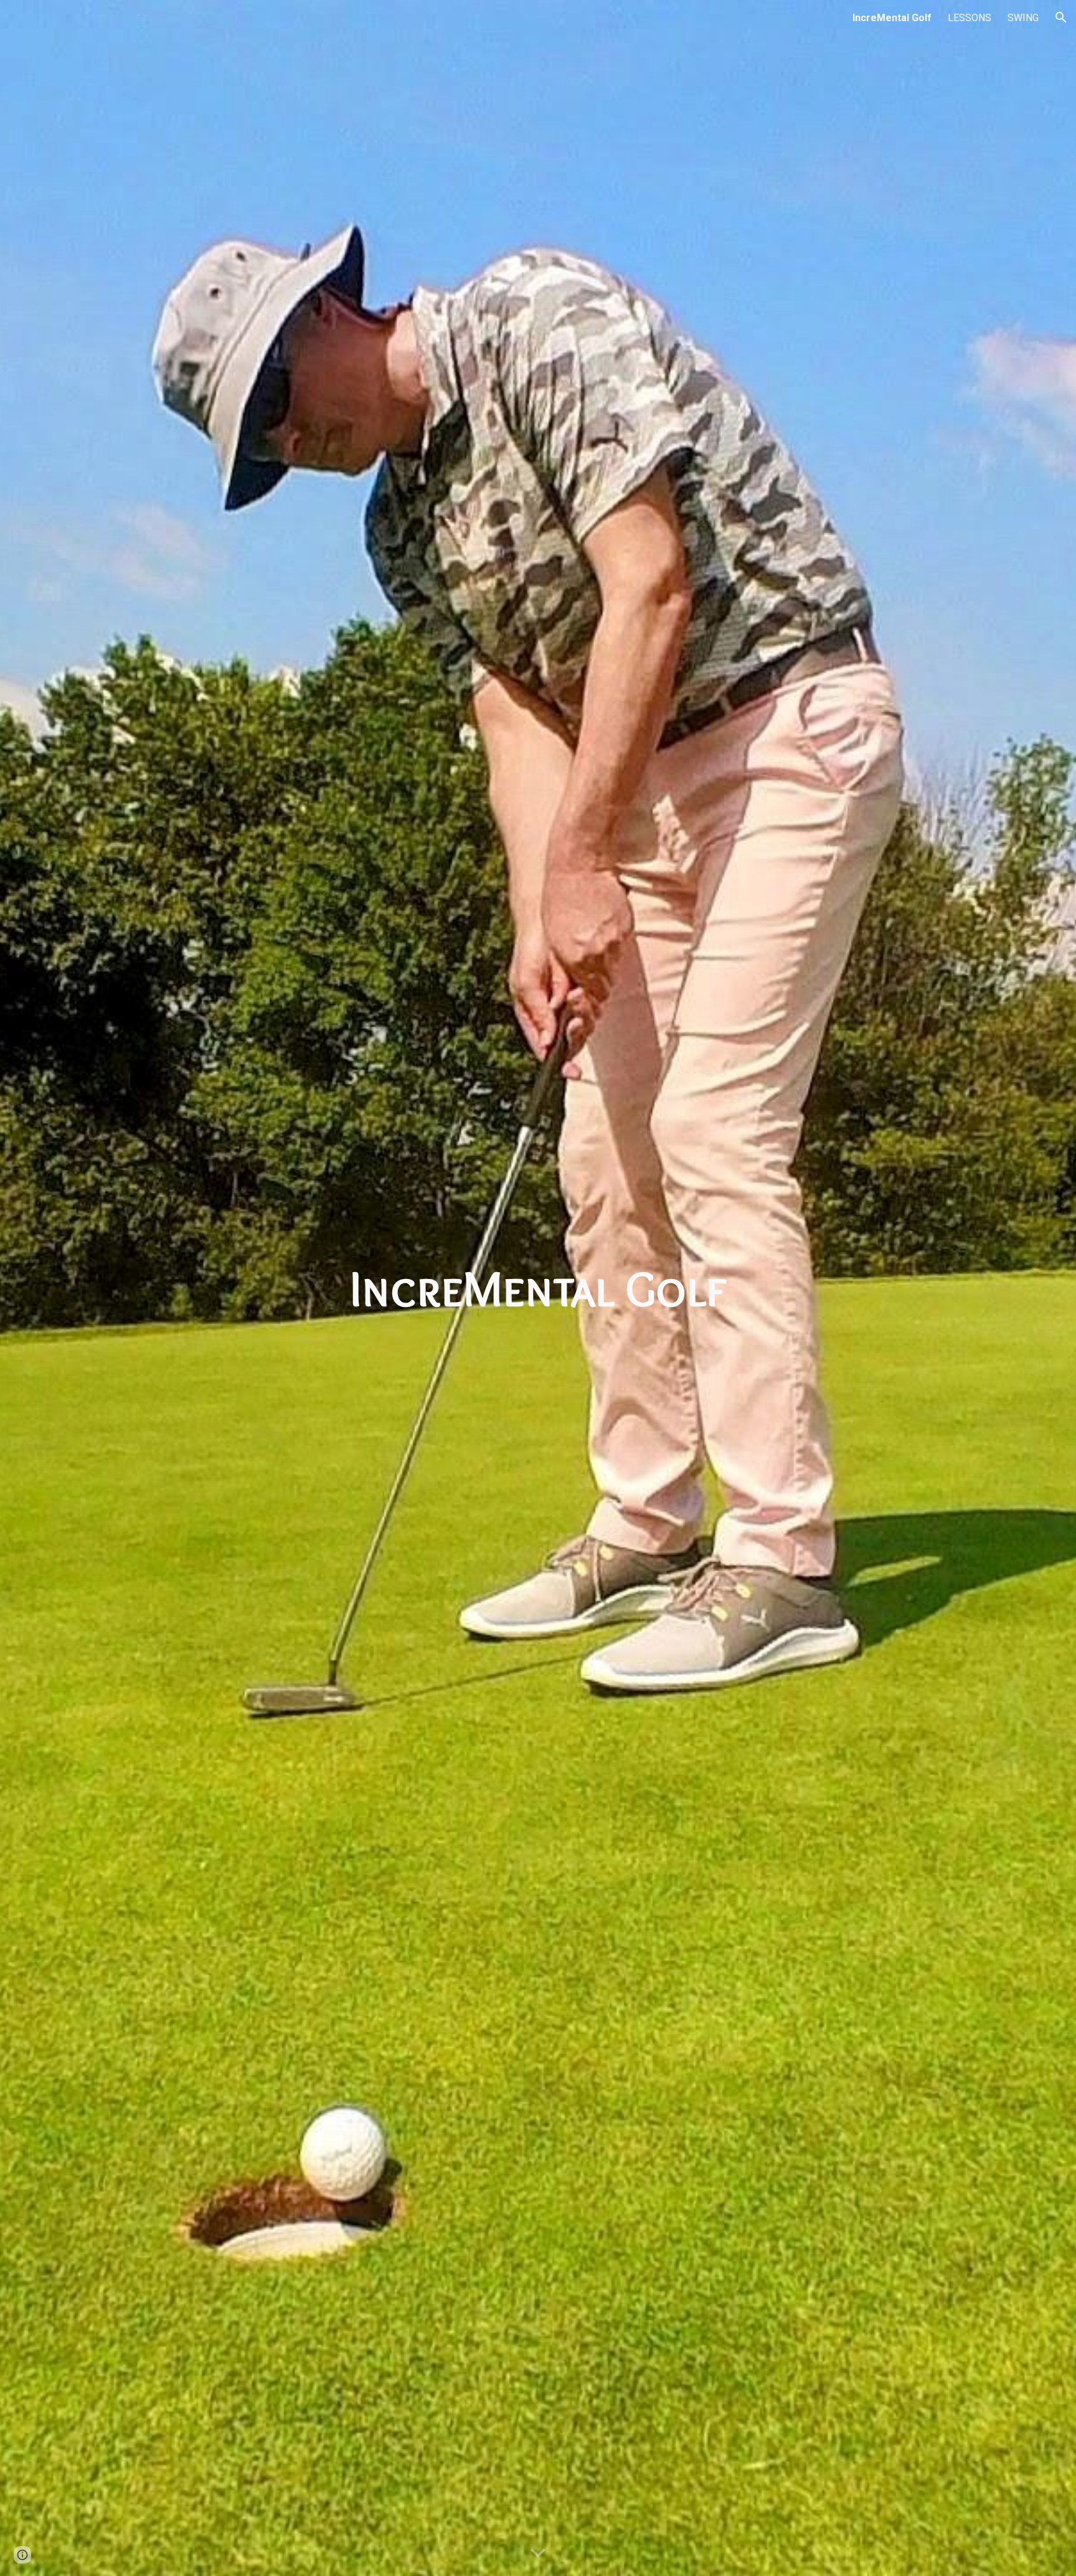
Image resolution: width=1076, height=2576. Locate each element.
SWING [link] (1023, 18)
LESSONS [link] (970, 18)
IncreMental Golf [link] (892, 18)
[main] (538, 1288)
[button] (1061, 17)
